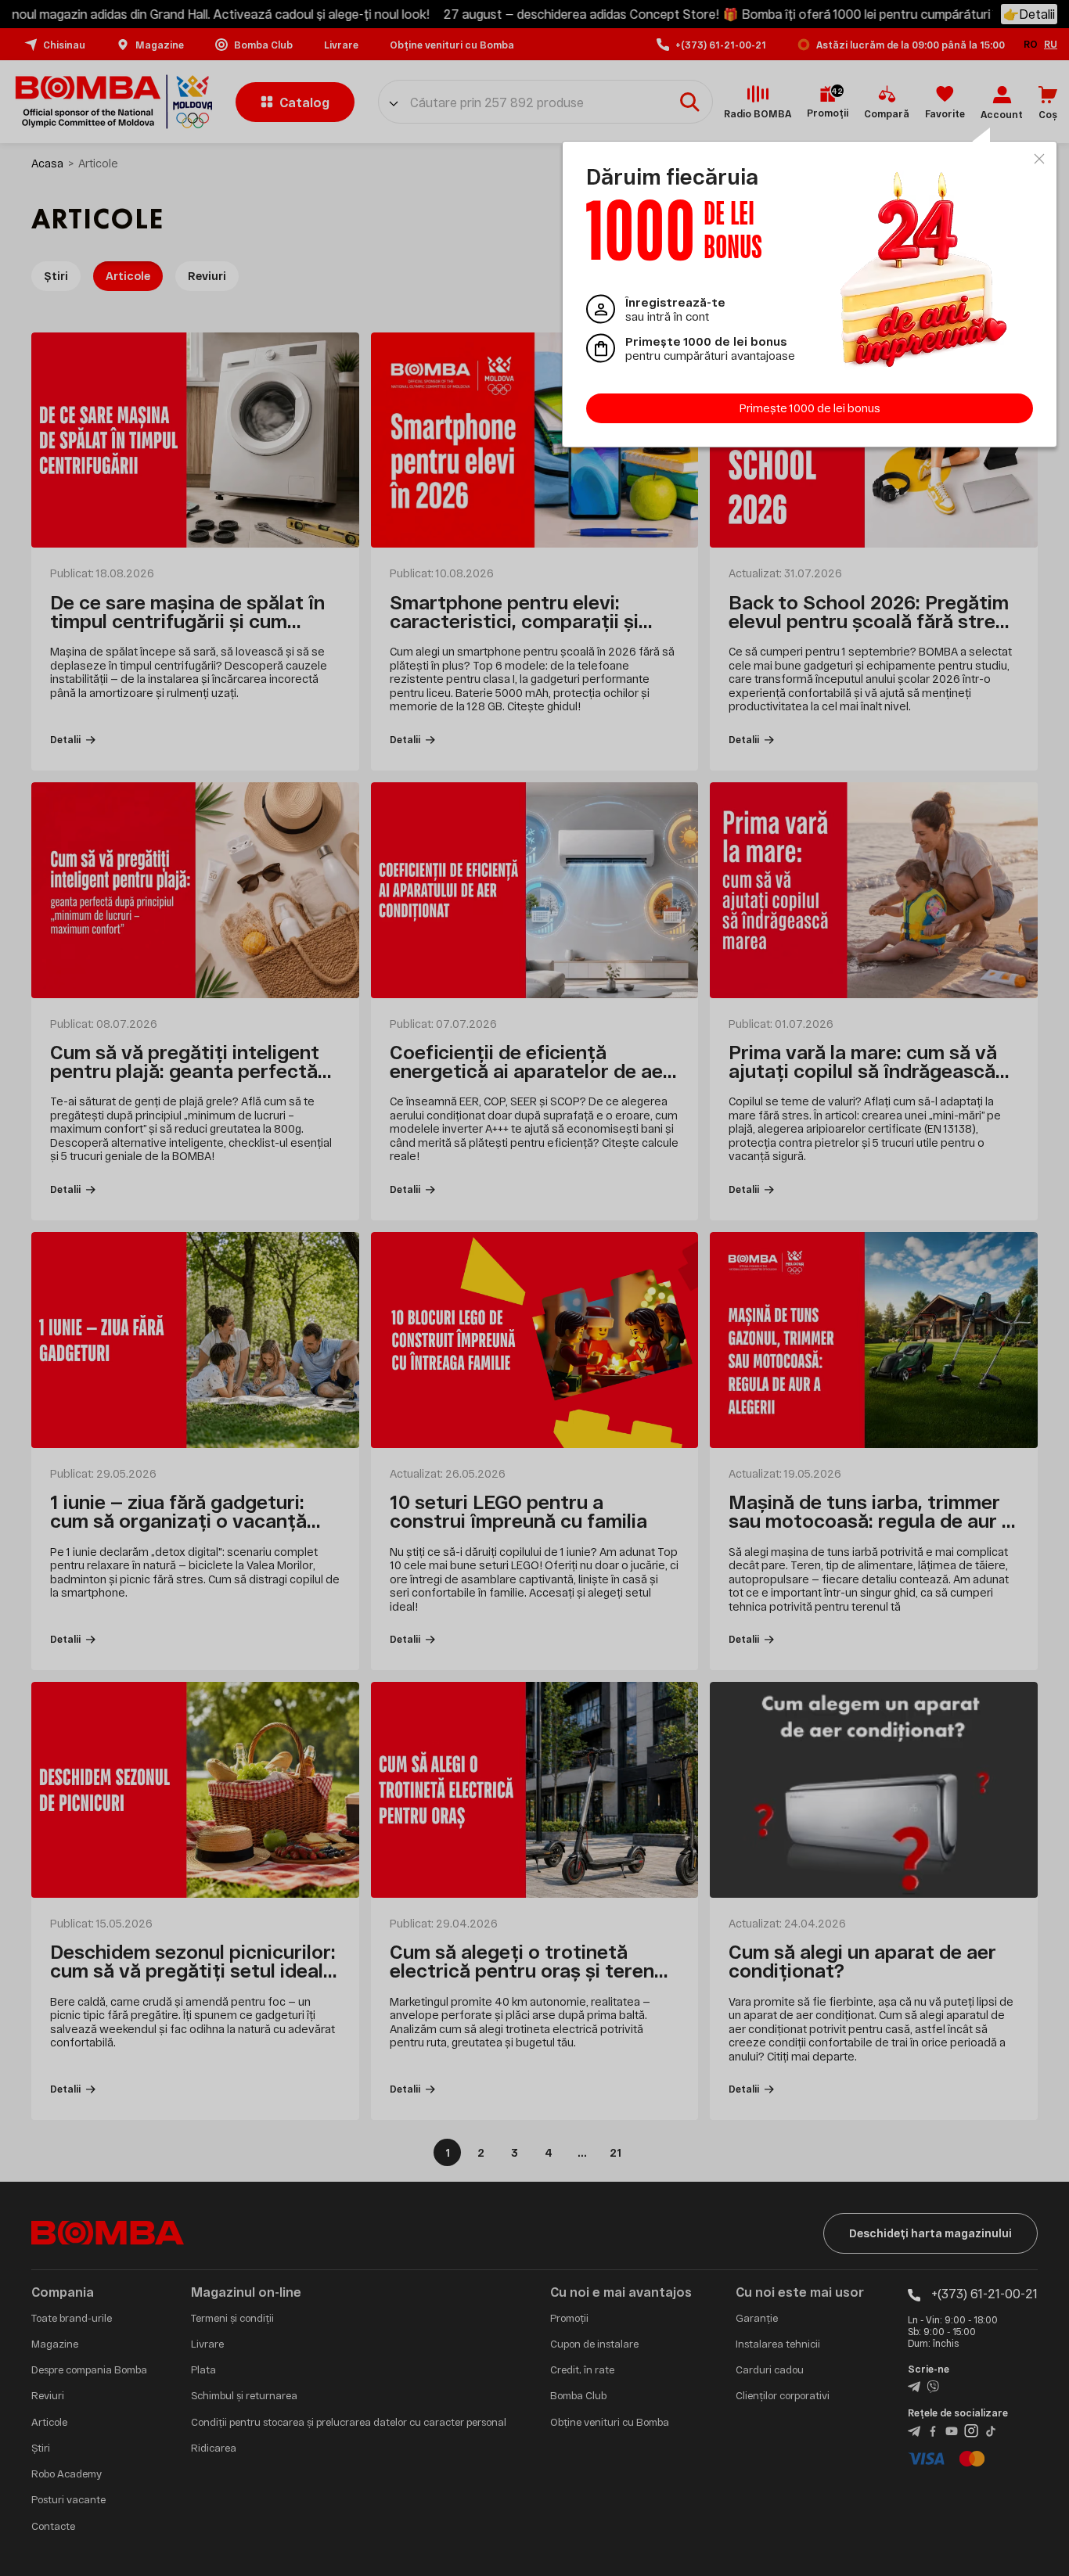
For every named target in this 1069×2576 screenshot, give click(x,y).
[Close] (1039, 159)
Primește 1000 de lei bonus (810, 408)
